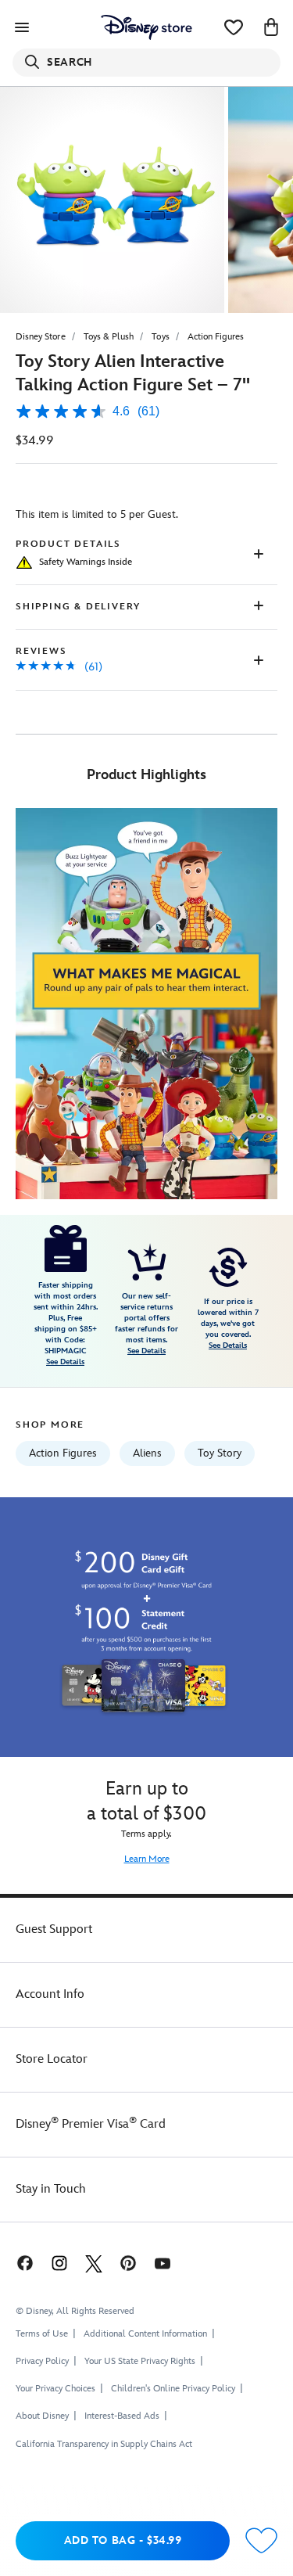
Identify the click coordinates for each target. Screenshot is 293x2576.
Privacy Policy (42, 2361)
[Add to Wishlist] (261, 2541)
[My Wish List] (234, 27)
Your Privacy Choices (55, 2389)
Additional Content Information (145, 2334)
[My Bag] (271, 27)
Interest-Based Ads (122, 2416)
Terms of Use (42, 2334)
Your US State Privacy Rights (140, 2361)
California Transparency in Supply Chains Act (104, 2444)
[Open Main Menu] (22, 27)
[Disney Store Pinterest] (128, 2263)
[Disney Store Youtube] (163, 2263)
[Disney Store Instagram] (59, 2263)
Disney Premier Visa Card (91, 2124)
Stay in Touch (51, 2189)
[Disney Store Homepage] (146, 27)
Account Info (50, 1994)
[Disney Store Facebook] (23, 2263)
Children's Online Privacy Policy (173, 2389)
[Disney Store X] (94, 2263)
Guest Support (54, 1929)
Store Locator (52, 2059)
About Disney (42, 2416)
